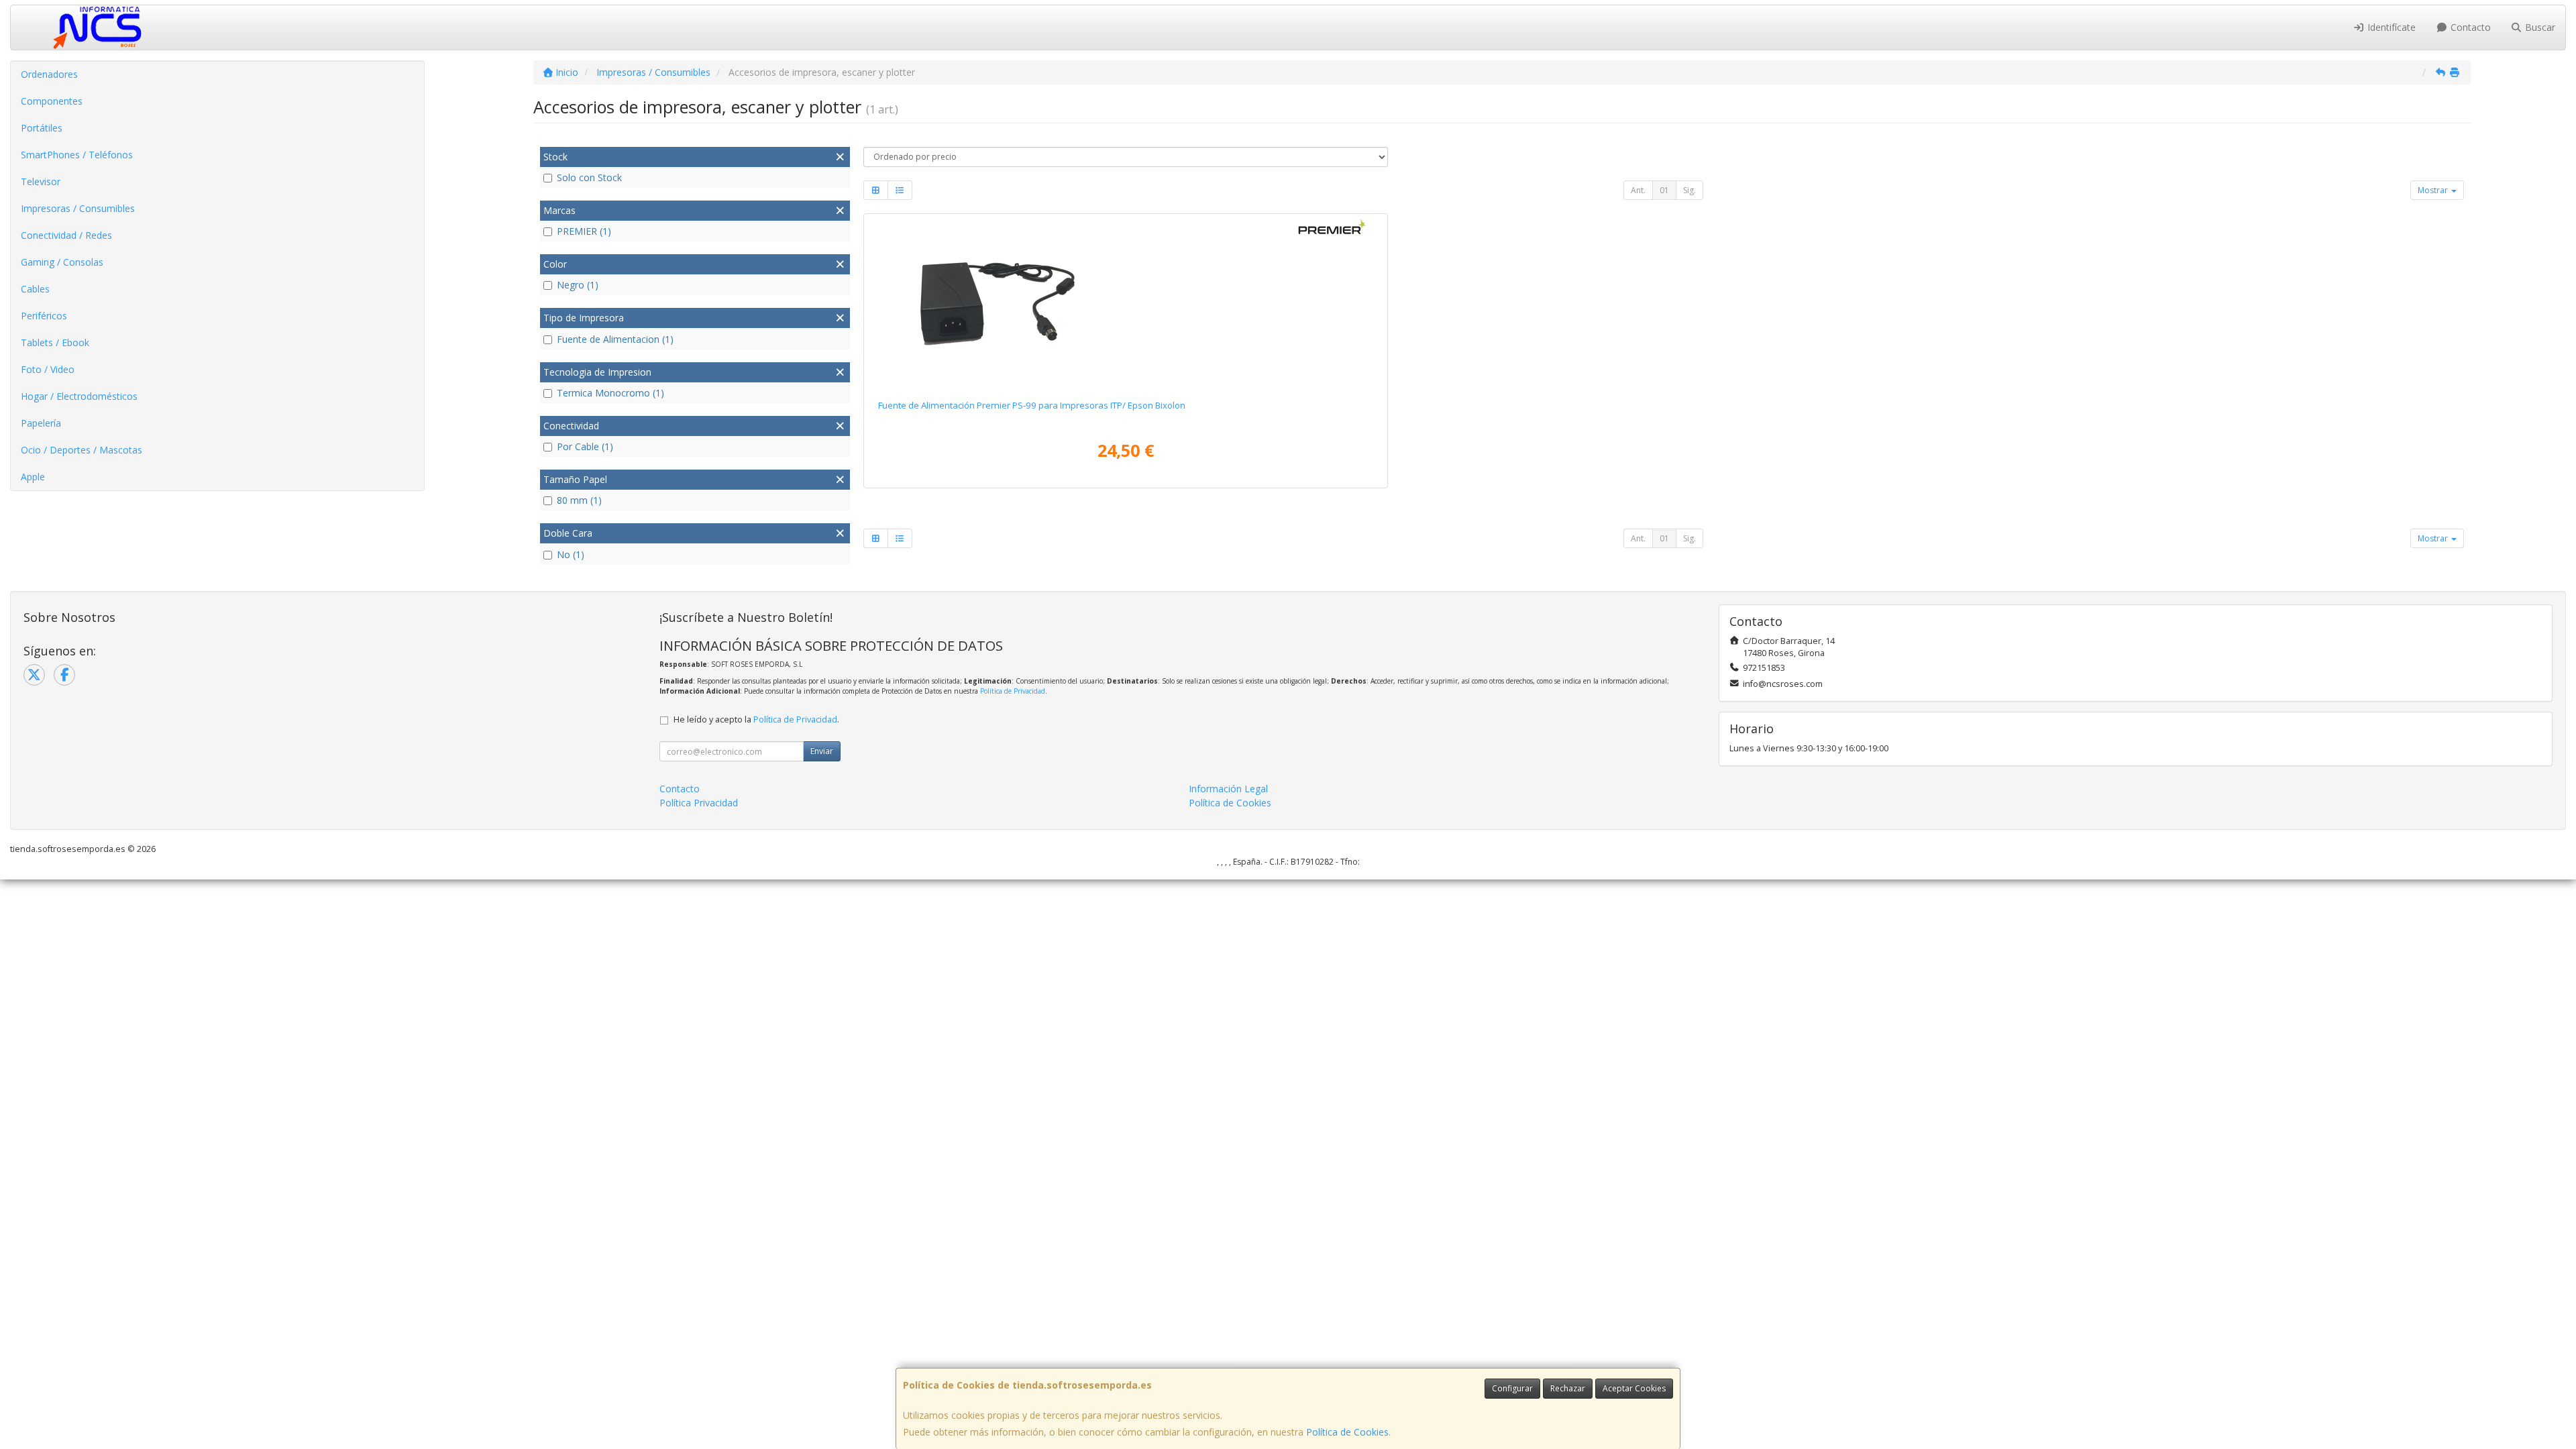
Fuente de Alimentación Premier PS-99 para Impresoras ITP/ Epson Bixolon (1032, 405)
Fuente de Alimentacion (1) (615, 339)
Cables (35, 289)
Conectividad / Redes (66, 235)
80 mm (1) (579, 500)
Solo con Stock (589, 177)
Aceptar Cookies (1634, 1388)
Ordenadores (49, 74)
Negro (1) (578, 285)
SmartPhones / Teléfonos (77, 155)
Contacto (2469, 27)
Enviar (822, 751)
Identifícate (2390, 27)
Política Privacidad (699, 803)
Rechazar (1568, 1388)
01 (1664, 190)
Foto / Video (48, 369)
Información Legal (1228, 789)
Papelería (41, 423)
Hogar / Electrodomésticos (79, 396)
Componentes (52, 101)
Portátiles (42, 128)
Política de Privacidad (1013, 691)
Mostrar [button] (2434, 190)
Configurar (1512, 1388)
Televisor (41, 181)
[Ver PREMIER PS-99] (1125, 304)
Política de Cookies (1347, 1432)
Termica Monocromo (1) (610, 393)
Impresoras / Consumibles (78, 208)
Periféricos (44, 316)
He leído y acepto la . (756, 719)
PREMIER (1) (584, 231)
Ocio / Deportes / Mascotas (82, 450)
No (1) (571, 554)
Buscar (2539, 27)
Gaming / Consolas (62, 262)
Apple (33, 477)
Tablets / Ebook (55, 342)
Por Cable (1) (585, 446)
